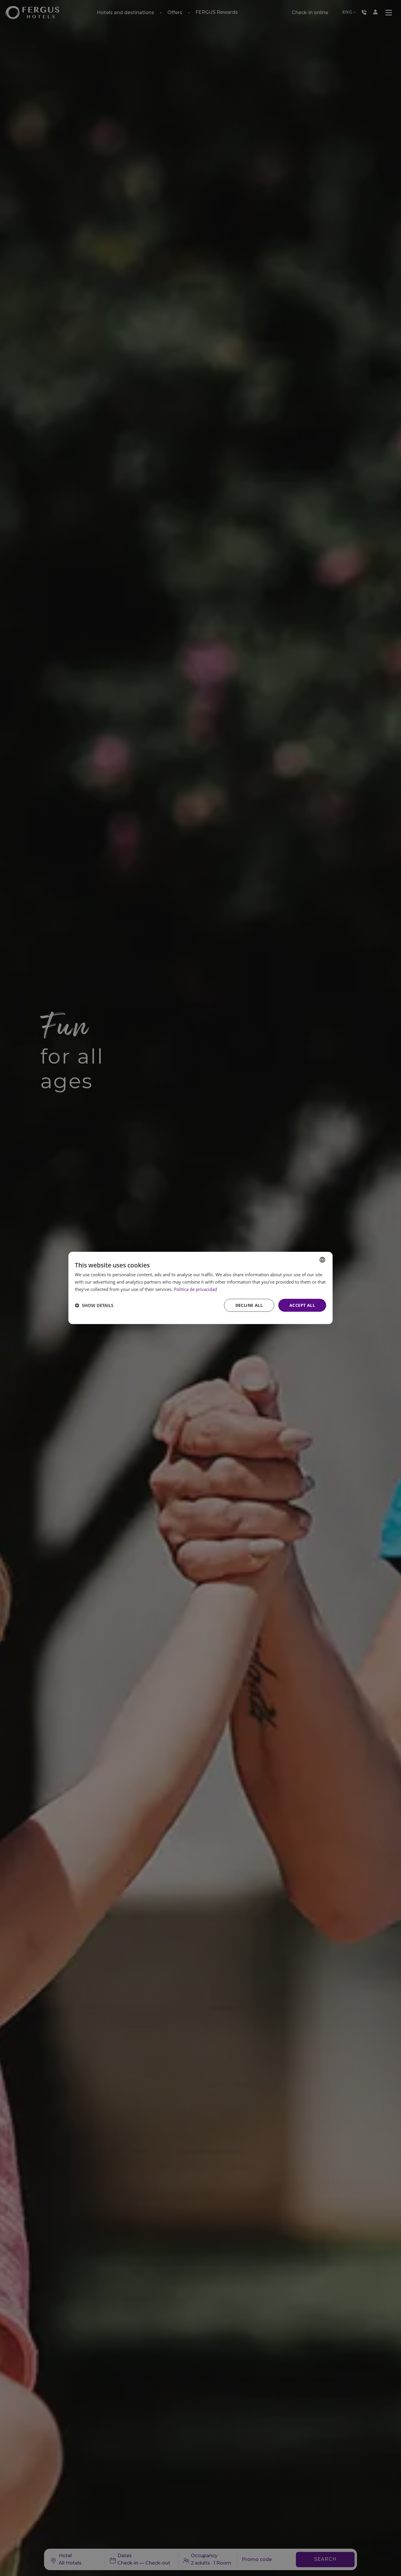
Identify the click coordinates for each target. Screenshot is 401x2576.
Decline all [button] (249, 1305)
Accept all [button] (302, 1305)
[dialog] (201, 1288)
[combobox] (322, 1260)
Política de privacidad (195, 1289)
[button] (94, 1305)
